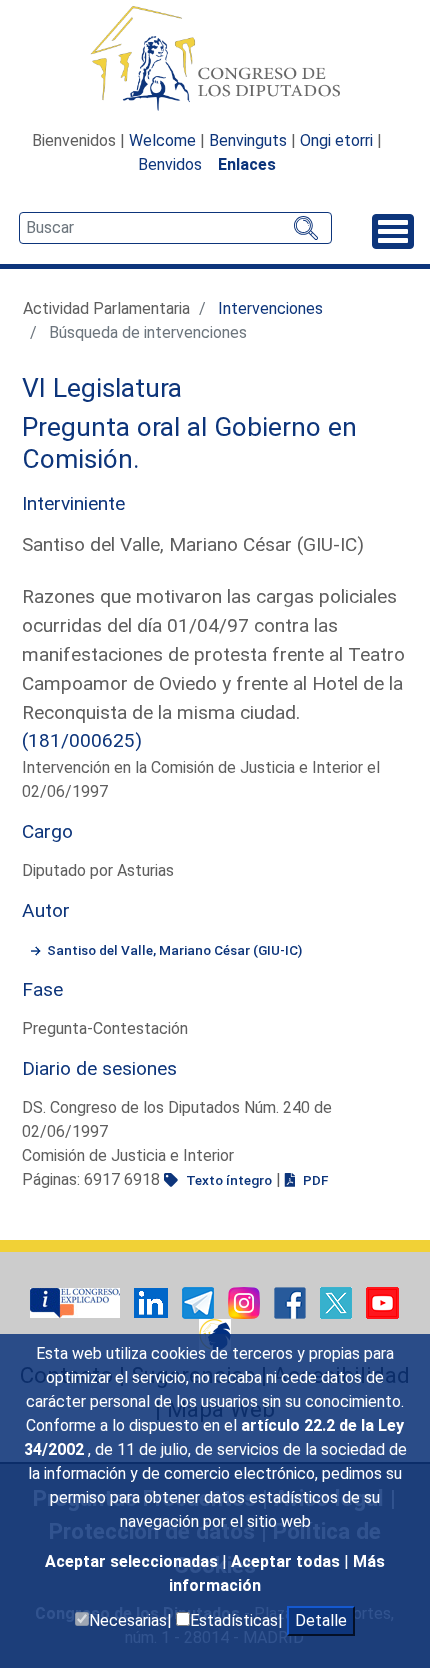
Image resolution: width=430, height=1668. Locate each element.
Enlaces (247, 164)
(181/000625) (82, 740)
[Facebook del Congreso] (292, 1302)
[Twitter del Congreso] (338, 1302)
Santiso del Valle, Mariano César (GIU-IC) (174, 950)
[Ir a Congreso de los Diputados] (215, 58)
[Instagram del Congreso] (246, 1302)
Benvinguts (248, 140)
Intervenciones (270, 308)
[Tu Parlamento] (77, 1302)
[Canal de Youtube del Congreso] (382, 1302)
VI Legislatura (102, 388)
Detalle (321, 1620)
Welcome (162, 140)
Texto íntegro (227, 1180)
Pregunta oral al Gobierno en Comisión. (189, 443)
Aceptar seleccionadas (133, 1561)
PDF (314, 1180)
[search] (175, 228)
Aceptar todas (287, 1561)
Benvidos (170, 164)
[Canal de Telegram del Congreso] (200, 1302)
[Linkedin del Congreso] (153, 1302)
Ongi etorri (336, 140)
